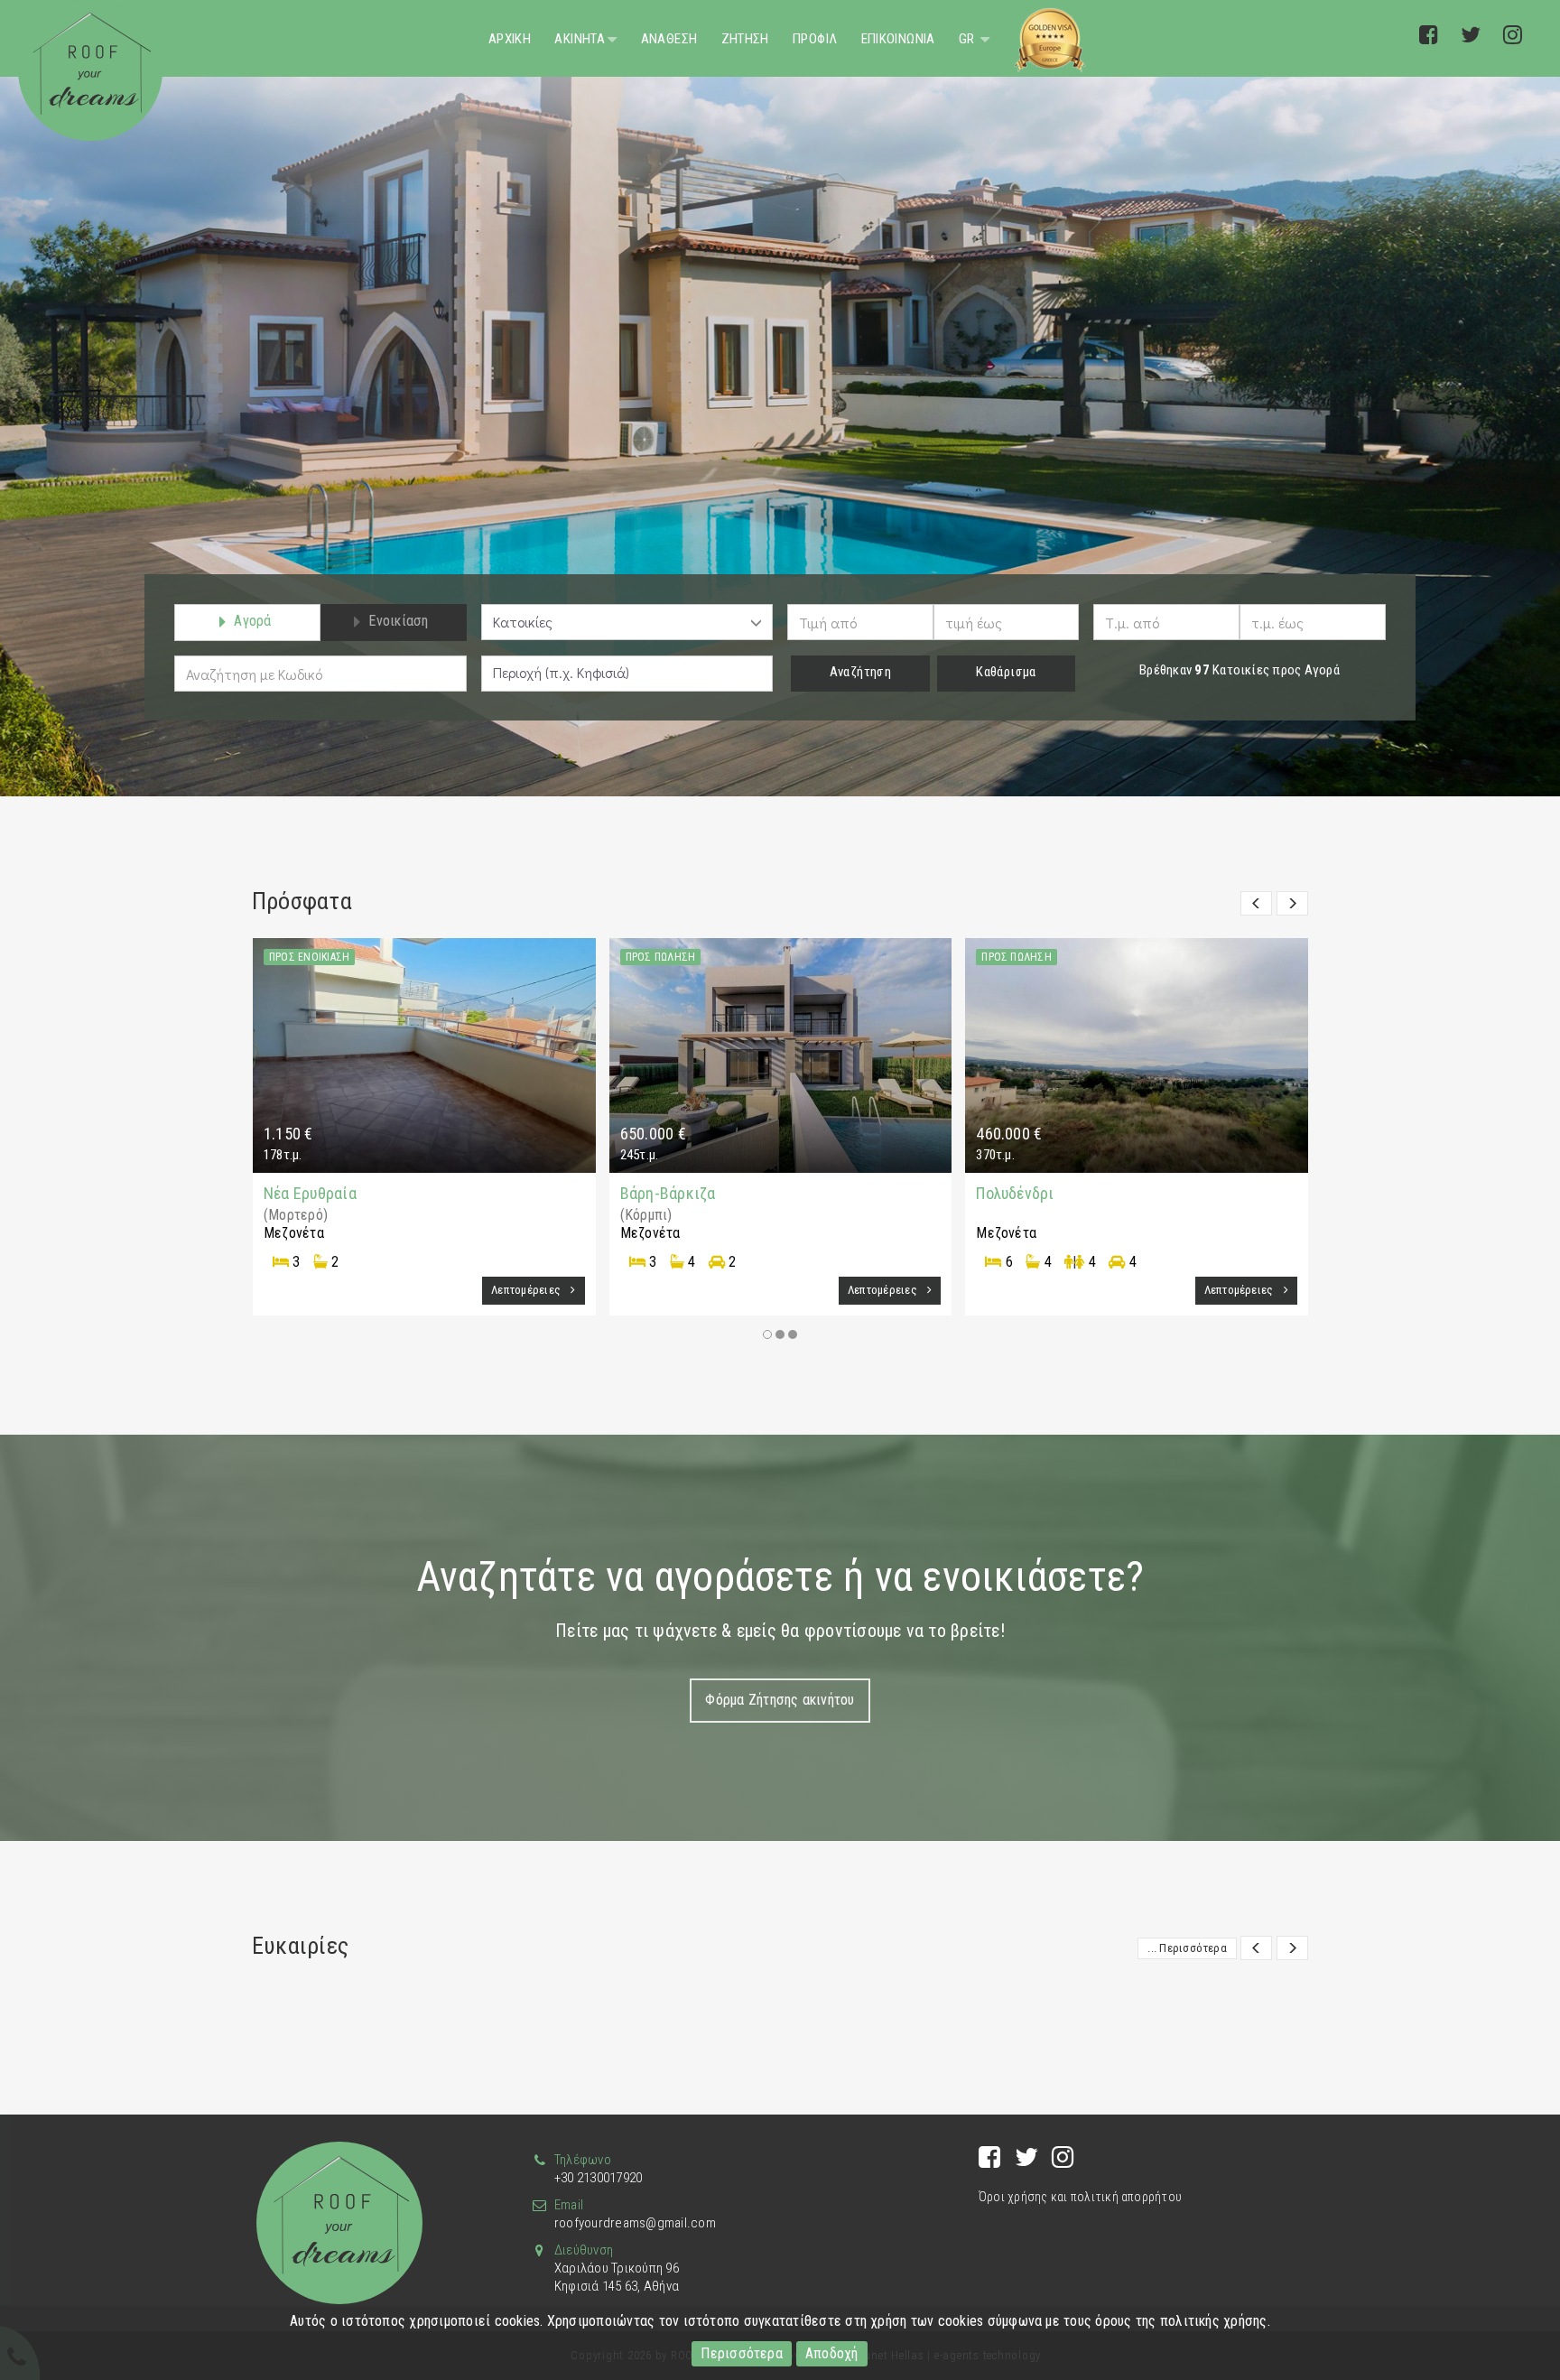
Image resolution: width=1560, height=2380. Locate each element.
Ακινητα (580, 39)
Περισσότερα (742, 2353)
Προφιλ (815, 39)
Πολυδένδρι (1015, 1193)
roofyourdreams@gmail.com (635, 2223)
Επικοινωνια (898, 39)
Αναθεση (669, 39)
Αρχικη (510, 39)
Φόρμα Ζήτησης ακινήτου (780, 1700)
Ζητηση (745, 39)
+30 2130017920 (598, 2178)
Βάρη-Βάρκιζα (668, 1193)
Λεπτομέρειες (527, 1290)
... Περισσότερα (1187, 1948)
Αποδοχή (832, 2353)
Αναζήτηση (860, 672)
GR (968, 39)
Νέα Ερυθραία (310, 1193)
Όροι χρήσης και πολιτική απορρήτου (1080, 2197)
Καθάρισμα (1006, 672)
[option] (780, 398)
